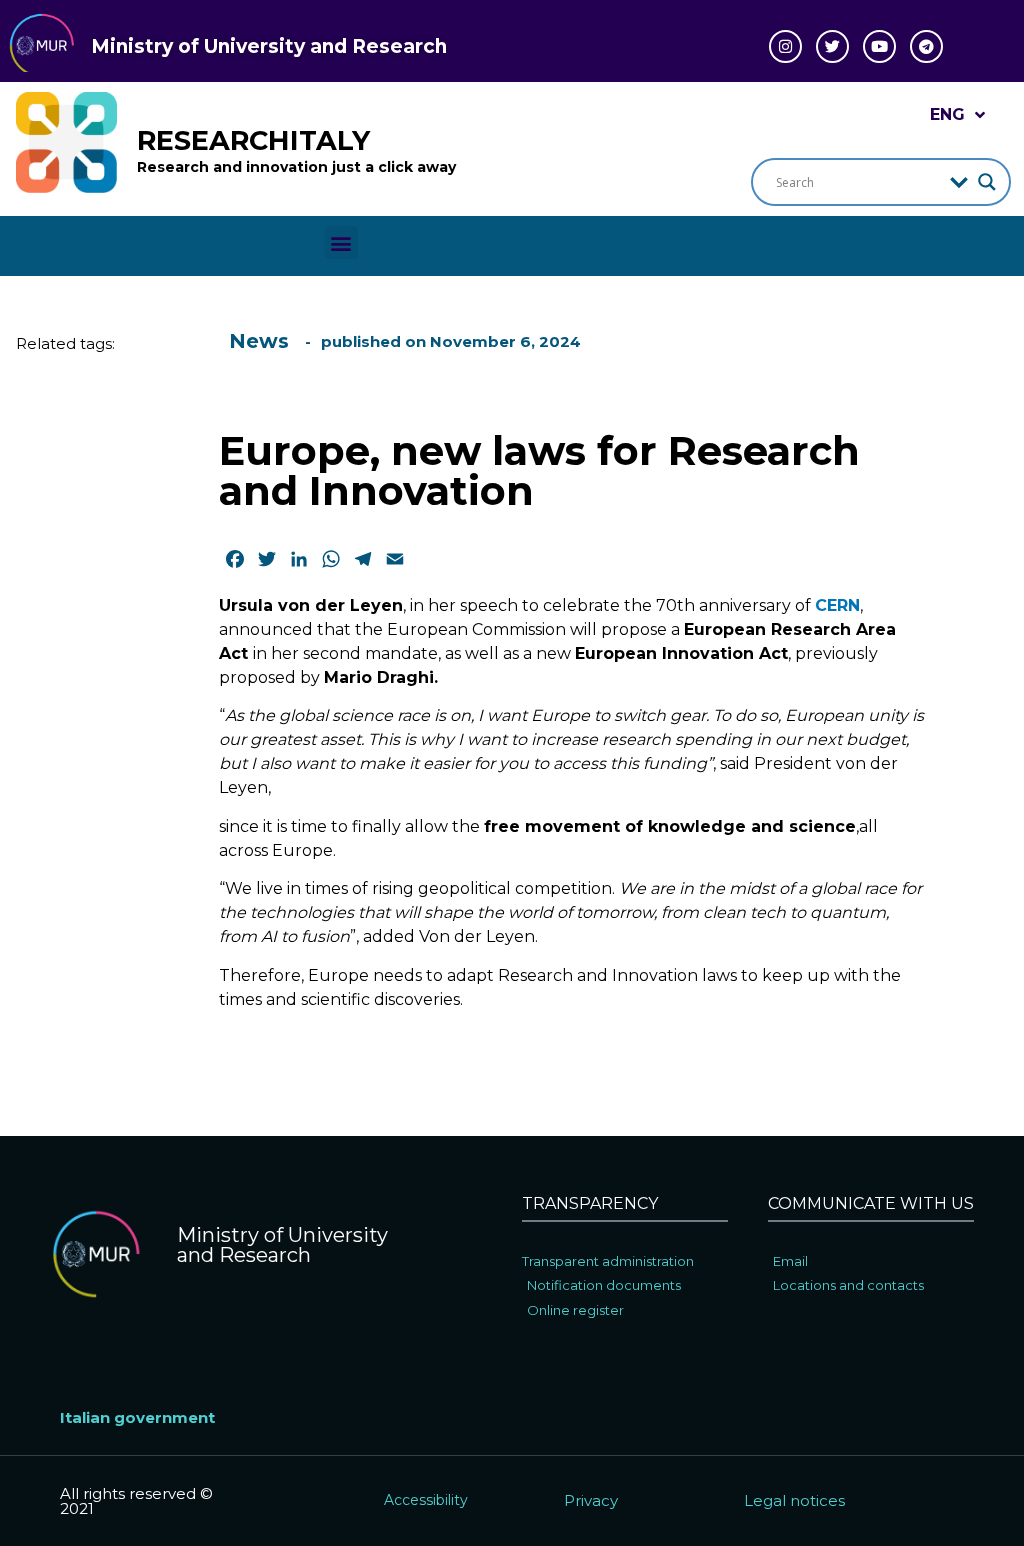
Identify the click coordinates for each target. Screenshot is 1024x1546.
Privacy (591, 1500)
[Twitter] (832, 46)
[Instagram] (785, 46)
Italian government (137, 1417)
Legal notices (794, 1500)
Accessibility (426, 1500)
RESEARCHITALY (253, 140)
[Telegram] (926, 46)
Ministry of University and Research (269, 46)
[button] (341, 242)
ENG (947, 114)
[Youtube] (879, 46)
